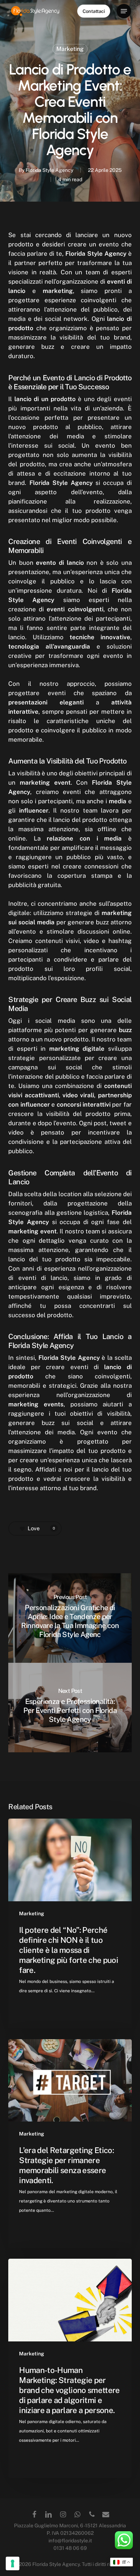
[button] (124, 11)
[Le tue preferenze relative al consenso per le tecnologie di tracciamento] (13, 2563)
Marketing (70, 49)
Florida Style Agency (49, 170)
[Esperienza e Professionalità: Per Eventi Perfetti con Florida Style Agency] (70, 1708)
